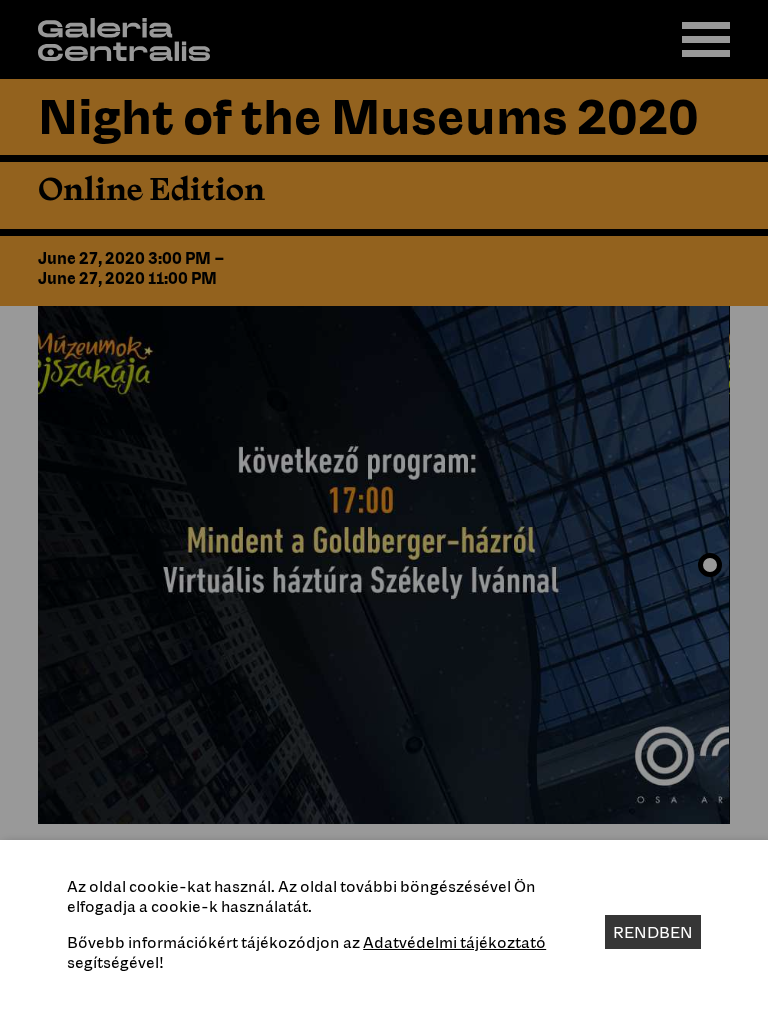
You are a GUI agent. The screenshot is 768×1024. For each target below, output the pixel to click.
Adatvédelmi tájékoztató (454, 942)
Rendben (653, 932)
